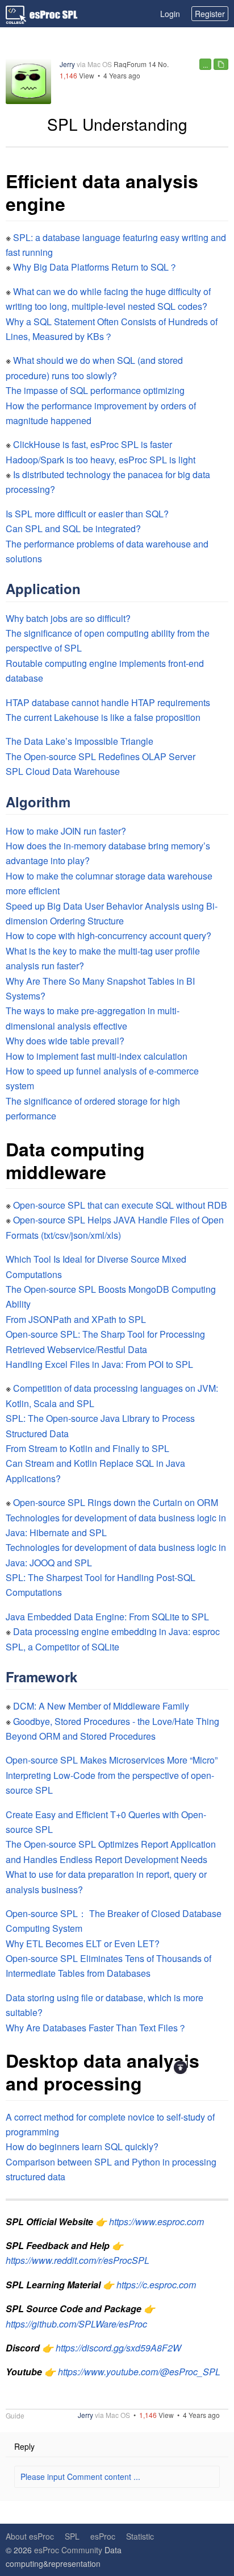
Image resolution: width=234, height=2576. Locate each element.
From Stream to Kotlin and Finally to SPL (87, 1448)
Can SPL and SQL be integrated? (73, 528)
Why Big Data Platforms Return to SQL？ (95, 267)
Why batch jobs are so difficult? (68, 618)
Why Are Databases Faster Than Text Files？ (96, 2028)
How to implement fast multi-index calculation (97, 1056)
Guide (15, 2416)
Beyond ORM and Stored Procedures (81, 1736)
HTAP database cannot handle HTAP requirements (108, 702)
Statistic (140, 2536)
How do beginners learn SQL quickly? (82, 2146)
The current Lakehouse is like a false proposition (103, 717)
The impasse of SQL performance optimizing (95, 390)
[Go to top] (180, 2067)
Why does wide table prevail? (65, 1041)
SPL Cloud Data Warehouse (63, 771)
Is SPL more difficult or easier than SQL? (87, 514)
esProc (103, 2536)
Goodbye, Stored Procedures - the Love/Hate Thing (116, 1721)
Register (210, 14)
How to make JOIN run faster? (66, 831)
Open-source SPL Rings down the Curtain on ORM (116, 1502)
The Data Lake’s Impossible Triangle (80, 741)
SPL (72, 2536)
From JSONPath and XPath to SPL (76, 1319)
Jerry (67, 64)
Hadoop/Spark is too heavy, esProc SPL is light (101, 460)
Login (170, 14)
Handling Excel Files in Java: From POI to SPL (99, 1364)
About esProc (30, 2536)
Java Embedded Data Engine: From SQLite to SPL (107, 1617)
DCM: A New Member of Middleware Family (101, 1706)
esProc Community (68, 2550)
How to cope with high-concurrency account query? (108, 936)
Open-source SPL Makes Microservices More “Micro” (112, 1760)
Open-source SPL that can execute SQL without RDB (120, 1205)
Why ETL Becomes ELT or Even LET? (83, 1944)
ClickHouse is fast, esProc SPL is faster (93, 444)
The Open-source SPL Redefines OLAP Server (101, 756)
